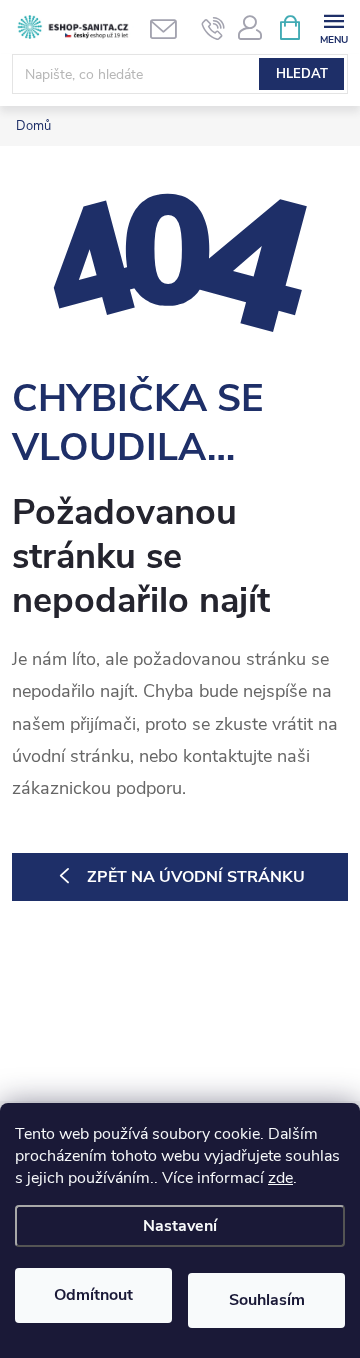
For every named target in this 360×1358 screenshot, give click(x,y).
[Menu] (333, 26)
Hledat (302, 74)
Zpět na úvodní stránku (196, 877)
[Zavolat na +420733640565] (213, 28)
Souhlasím (267, 1300)
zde (280, 1178)
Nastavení (180, 1226)
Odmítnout (93, 1295)
